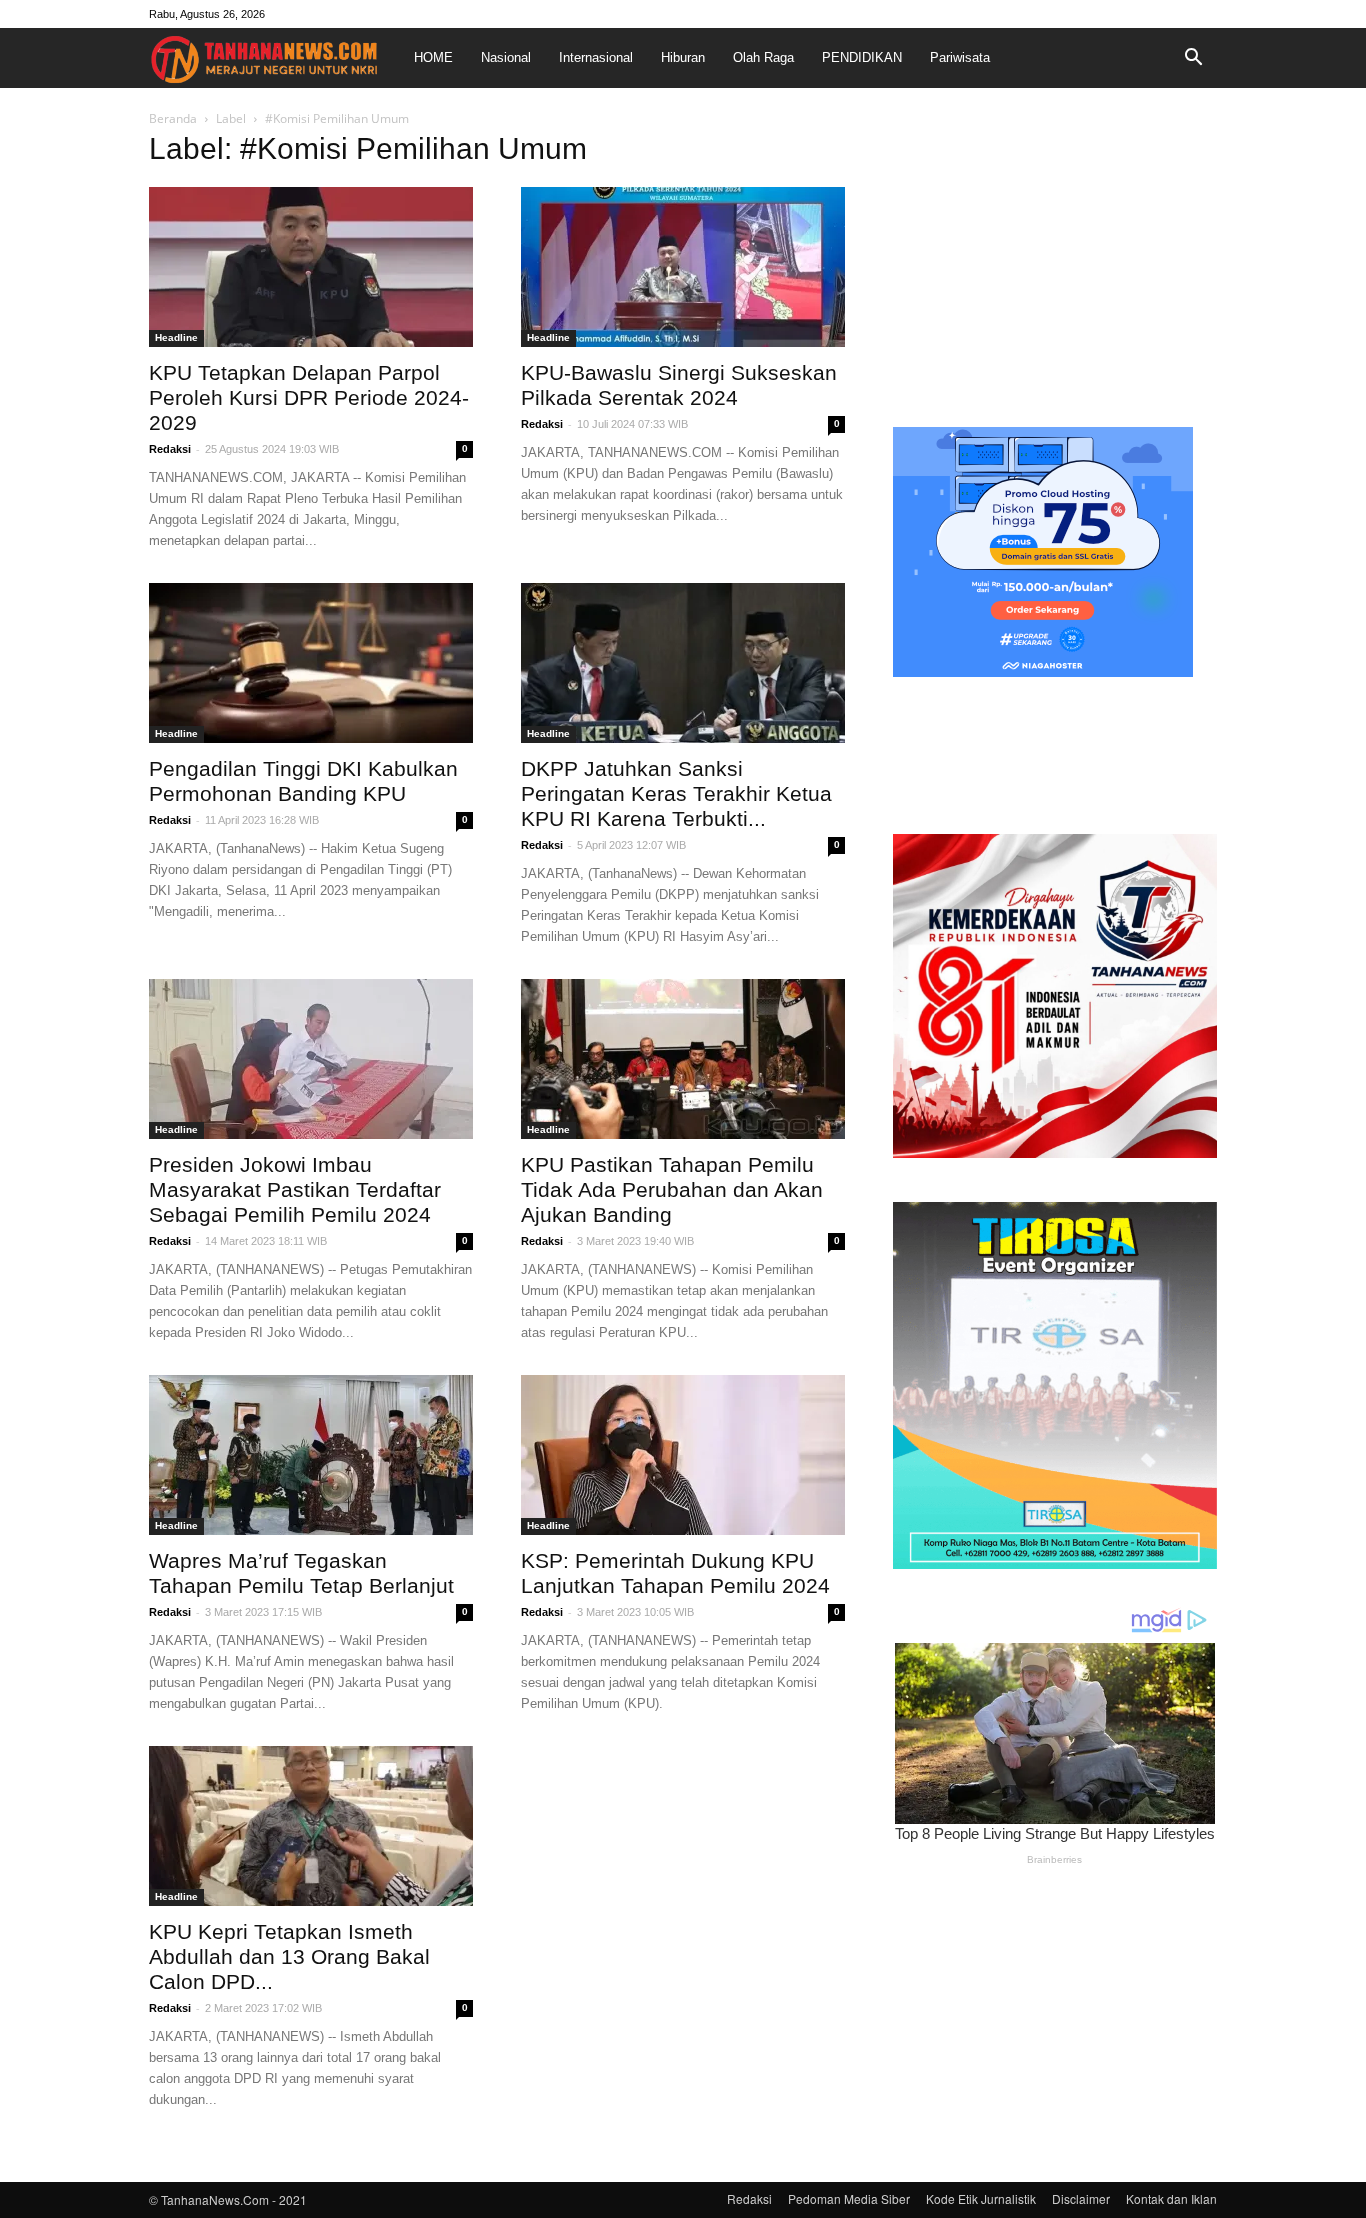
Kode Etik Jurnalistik (981, 2198)
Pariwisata (960, 57)
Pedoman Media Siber (849, 2198)
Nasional (506, 57)
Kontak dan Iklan (1171, 2198)
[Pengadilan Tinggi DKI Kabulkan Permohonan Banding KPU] (311, 663)
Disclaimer (1081, 2198)
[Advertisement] (1055, 264)
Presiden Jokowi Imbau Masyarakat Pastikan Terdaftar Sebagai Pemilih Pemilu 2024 (295, 1189)
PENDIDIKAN (862, 57)
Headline (176, 337)
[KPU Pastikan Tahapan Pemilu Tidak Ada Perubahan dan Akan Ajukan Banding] (683, 1059)
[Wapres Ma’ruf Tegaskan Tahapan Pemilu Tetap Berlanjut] (311, 1455)
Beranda (173, 118)
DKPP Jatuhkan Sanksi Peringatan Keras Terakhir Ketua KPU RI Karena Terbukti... (676, 793)
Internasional (596, 57)
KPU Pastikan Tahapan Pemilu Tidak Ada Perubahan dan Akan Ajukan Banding (672, 1189)
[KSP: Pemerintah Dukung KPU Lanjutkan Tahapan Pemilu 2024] (683, 1455)
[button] (1193, 58)
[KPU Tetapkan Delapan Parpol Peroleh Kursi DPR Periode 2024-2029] (311, 267)
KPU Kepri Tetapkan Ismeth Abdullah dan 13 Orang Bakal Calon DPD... (289, 1956)
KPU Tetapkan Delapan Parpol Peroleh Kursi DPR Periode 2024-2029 (309, 397)
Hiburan (683, 57)
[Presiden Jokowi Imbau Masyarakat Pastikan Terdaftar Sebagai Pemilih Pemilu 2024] (311, 1059)
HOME (433, 57)
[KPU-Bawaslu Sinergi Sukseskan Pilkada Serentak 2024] (683, 267)
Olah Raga (763, 57)
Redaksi (170, 449)
